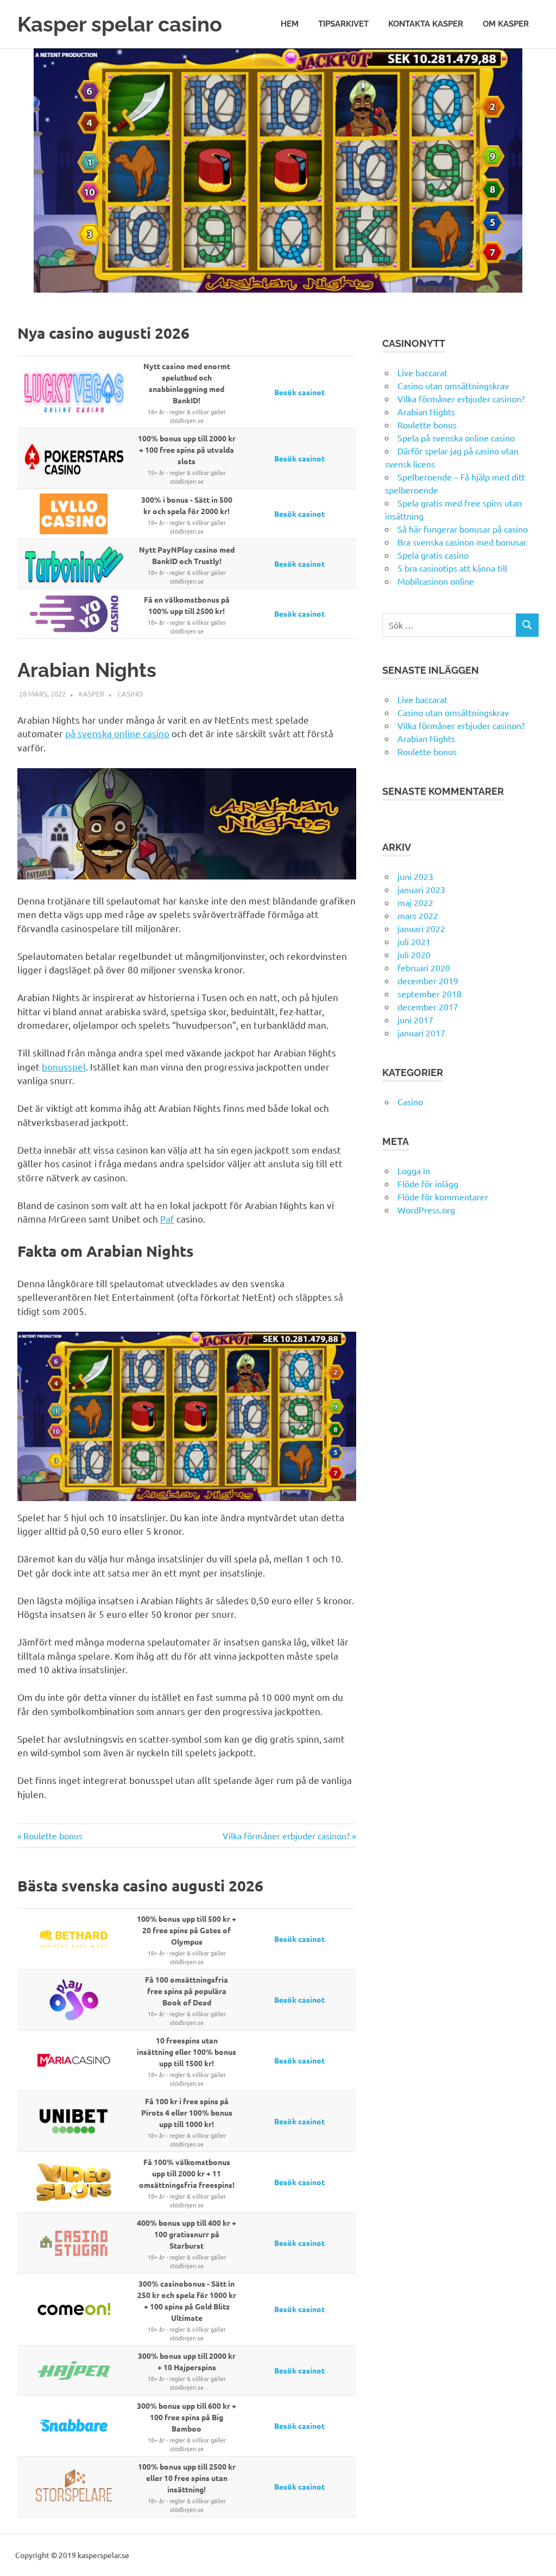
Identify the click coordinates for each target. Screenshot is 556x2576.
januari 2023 (421, 889)
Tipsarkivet (343, 24)
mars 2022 (418, 915)
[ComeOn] (74, 2309)
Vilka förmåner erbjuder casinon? (286, 1836)
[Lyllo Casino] (74, 514)
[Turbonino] (74, 564)
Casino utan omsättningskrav (453, 385)
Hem (290, 24)
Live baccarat (422, 372)
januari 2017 (421, 1033)
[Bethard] (74, 1939)
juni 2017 (415, 1020)
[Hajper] (74, 2371)
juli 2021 (414, 941)
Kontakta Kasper (426, 24)
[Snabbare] (74, 2426)
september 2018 (429, 993)
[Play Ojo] (74, 2000)
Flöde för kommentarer (443, 1197)
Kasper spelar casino (120, 24)
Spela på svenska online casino (456, 438)
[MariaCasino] (74, 2061)
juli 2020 (414, 954)
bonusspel (64, 1067)
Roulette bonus (53, 1836)
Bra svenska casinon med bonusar (462, 542)
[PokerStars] (74, 458)
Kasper (91, 694)
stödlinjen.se (187, 420)
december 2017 (428, 1007)
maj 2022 (415, 902)
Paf (167, 1219)
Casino (130, 694)
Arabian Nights (426, 412)
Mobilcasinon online (436, 581)
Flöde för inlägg (428, 1183)
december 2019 (428, 980)
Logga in (414, 1170)
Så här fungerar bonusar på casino (463, 529)
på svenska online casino (117, 733)
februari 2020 (424, 967)
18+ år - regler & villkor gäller (187, 411)
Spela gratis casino (433, 555)
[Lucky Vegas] (74, 392)
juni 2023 (415, 876)
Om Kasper (506, 24)
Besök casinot (299, 392)
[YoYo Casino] (74, 614)
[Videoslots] (74, 2182)
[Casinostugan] (74, 2243)
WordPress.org (426, 1210)
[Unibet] (74, 2121)
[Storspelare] (74, 2487)
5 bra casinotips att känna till (452, 568)
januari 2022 (421, 928)
